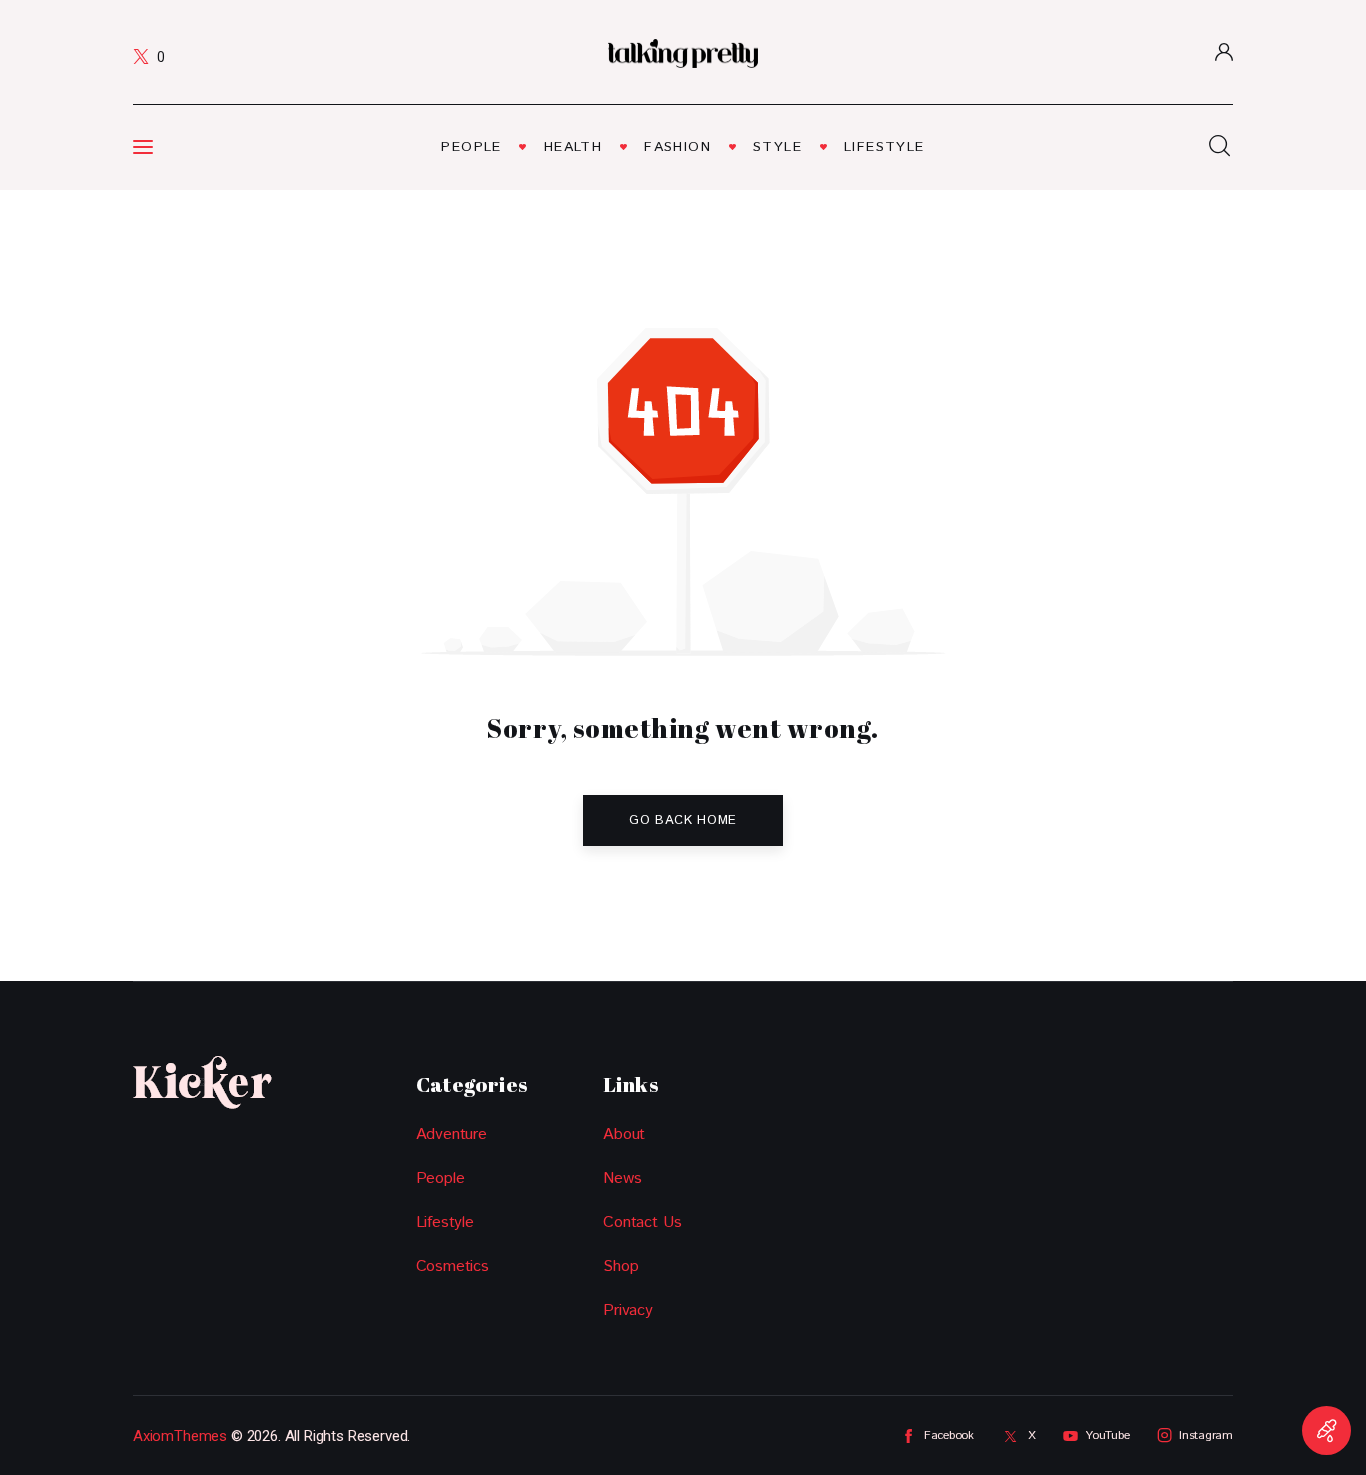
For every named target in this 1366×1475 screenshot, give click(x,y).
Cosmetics (452, 1266)
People (440, 1178)
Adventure (451, 1134)
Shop (620, 1266)
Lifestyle (445, 1222)
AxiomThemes (180, 1436)
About (624, 1134)
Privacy (628, 1310)
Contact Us (642, 1222)
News (622, 1178)
